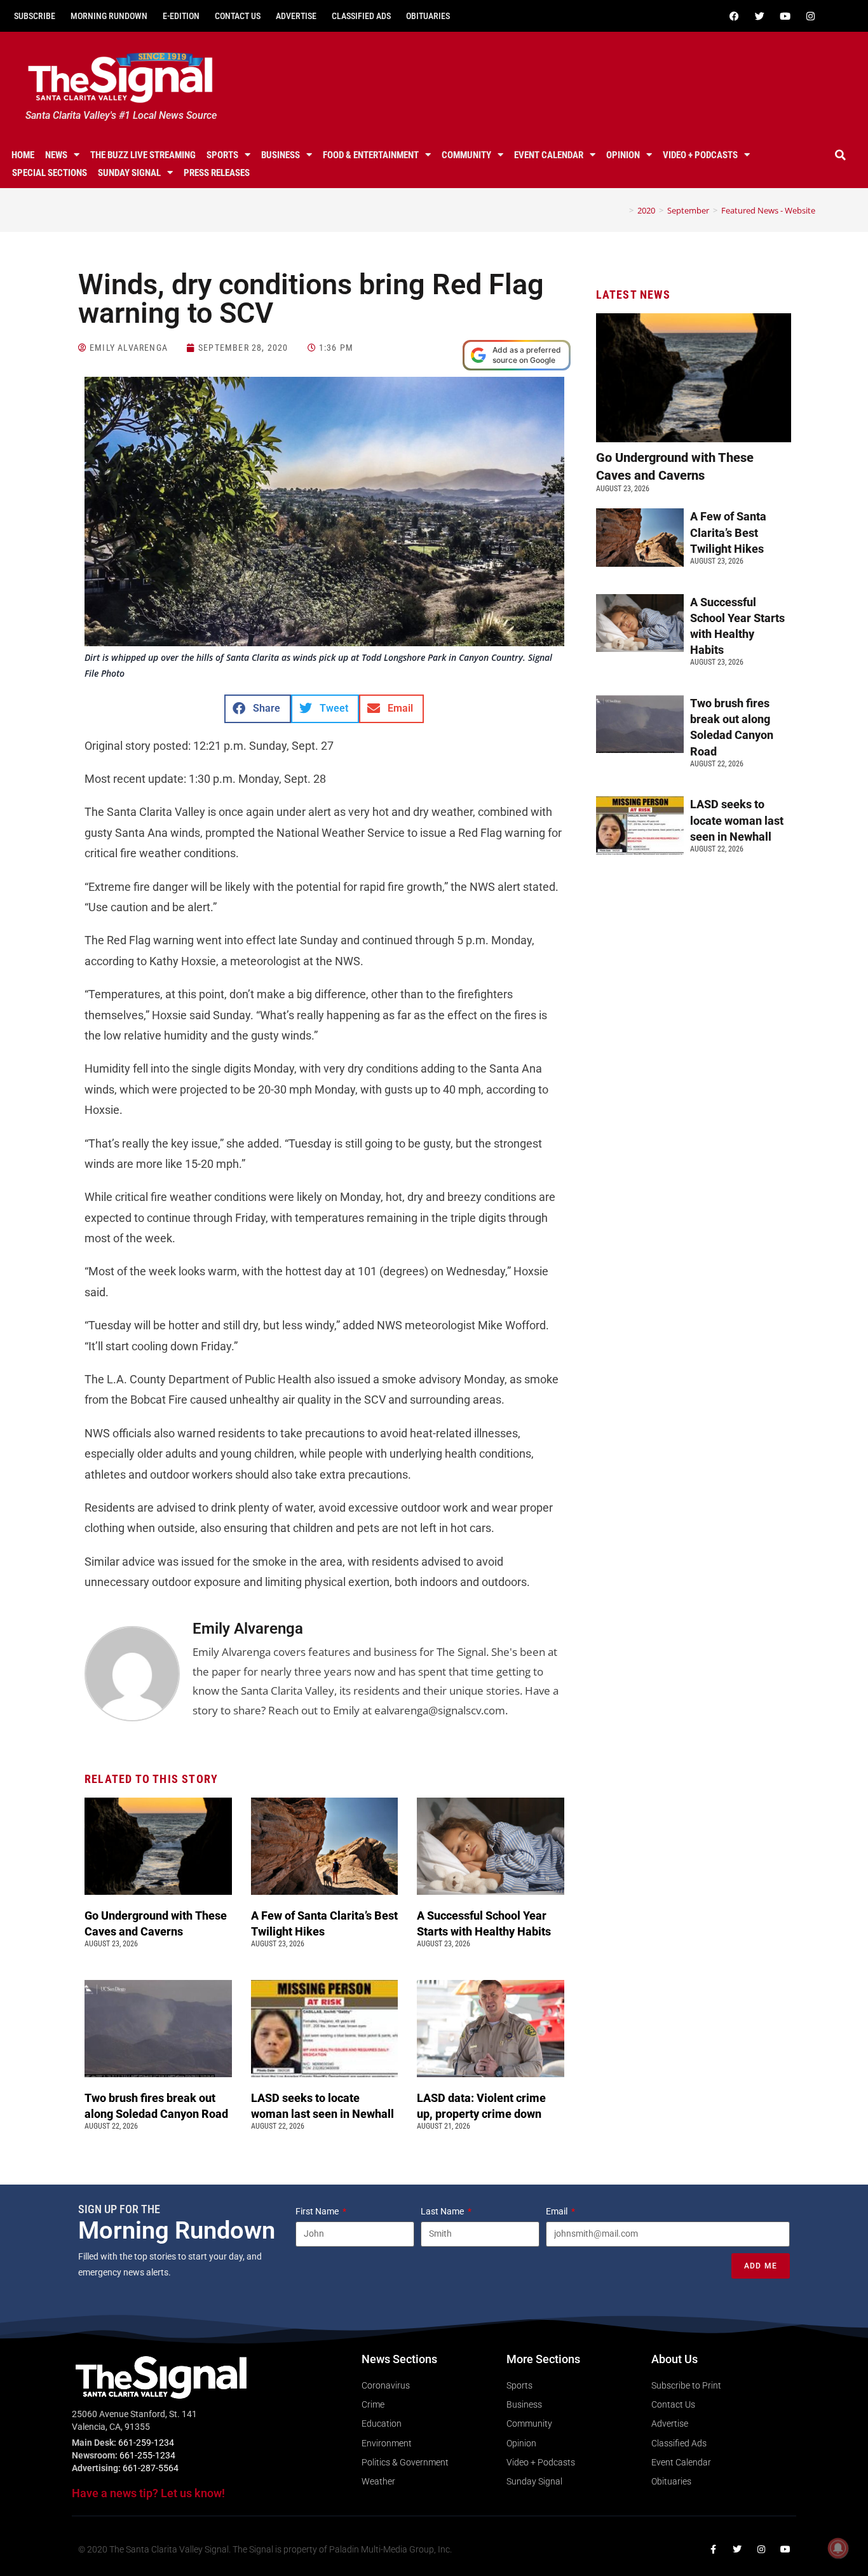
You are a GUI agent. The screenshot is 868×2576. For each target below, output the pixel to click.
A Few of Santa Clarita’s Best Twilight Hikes (728, 532)
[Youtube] (785, 16)
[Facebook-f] (713, 2549)
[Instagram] (811, 16)
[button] (841, 155)
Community (466, 155)
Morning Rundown (109, 16)
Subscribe (35, 16)
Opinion (623, 155)
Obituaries (428, 16)
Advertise (296, 16)
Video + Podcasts (700, 155)
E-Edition (181, 16)
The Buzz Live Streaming (143, 155)
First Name (318, 2211)
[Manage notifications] (838, 2548)
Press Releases (217, 173)
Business (281, 155)
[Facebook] (735, 16)
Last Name (443, 2211)
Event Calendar (549, 155)
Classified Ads (361, 16)
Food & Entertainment (371, 155)
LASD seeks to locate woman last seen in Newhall (737, 820)
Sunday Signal (129, 173)
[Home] (622, 210)
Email (558, 2211)
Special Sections (50, 173)
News (56, 155)
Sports (222, 155)
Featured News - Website (768, 210)
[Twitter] (760, 16)
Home (23, 155)
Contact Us (238, 16)
